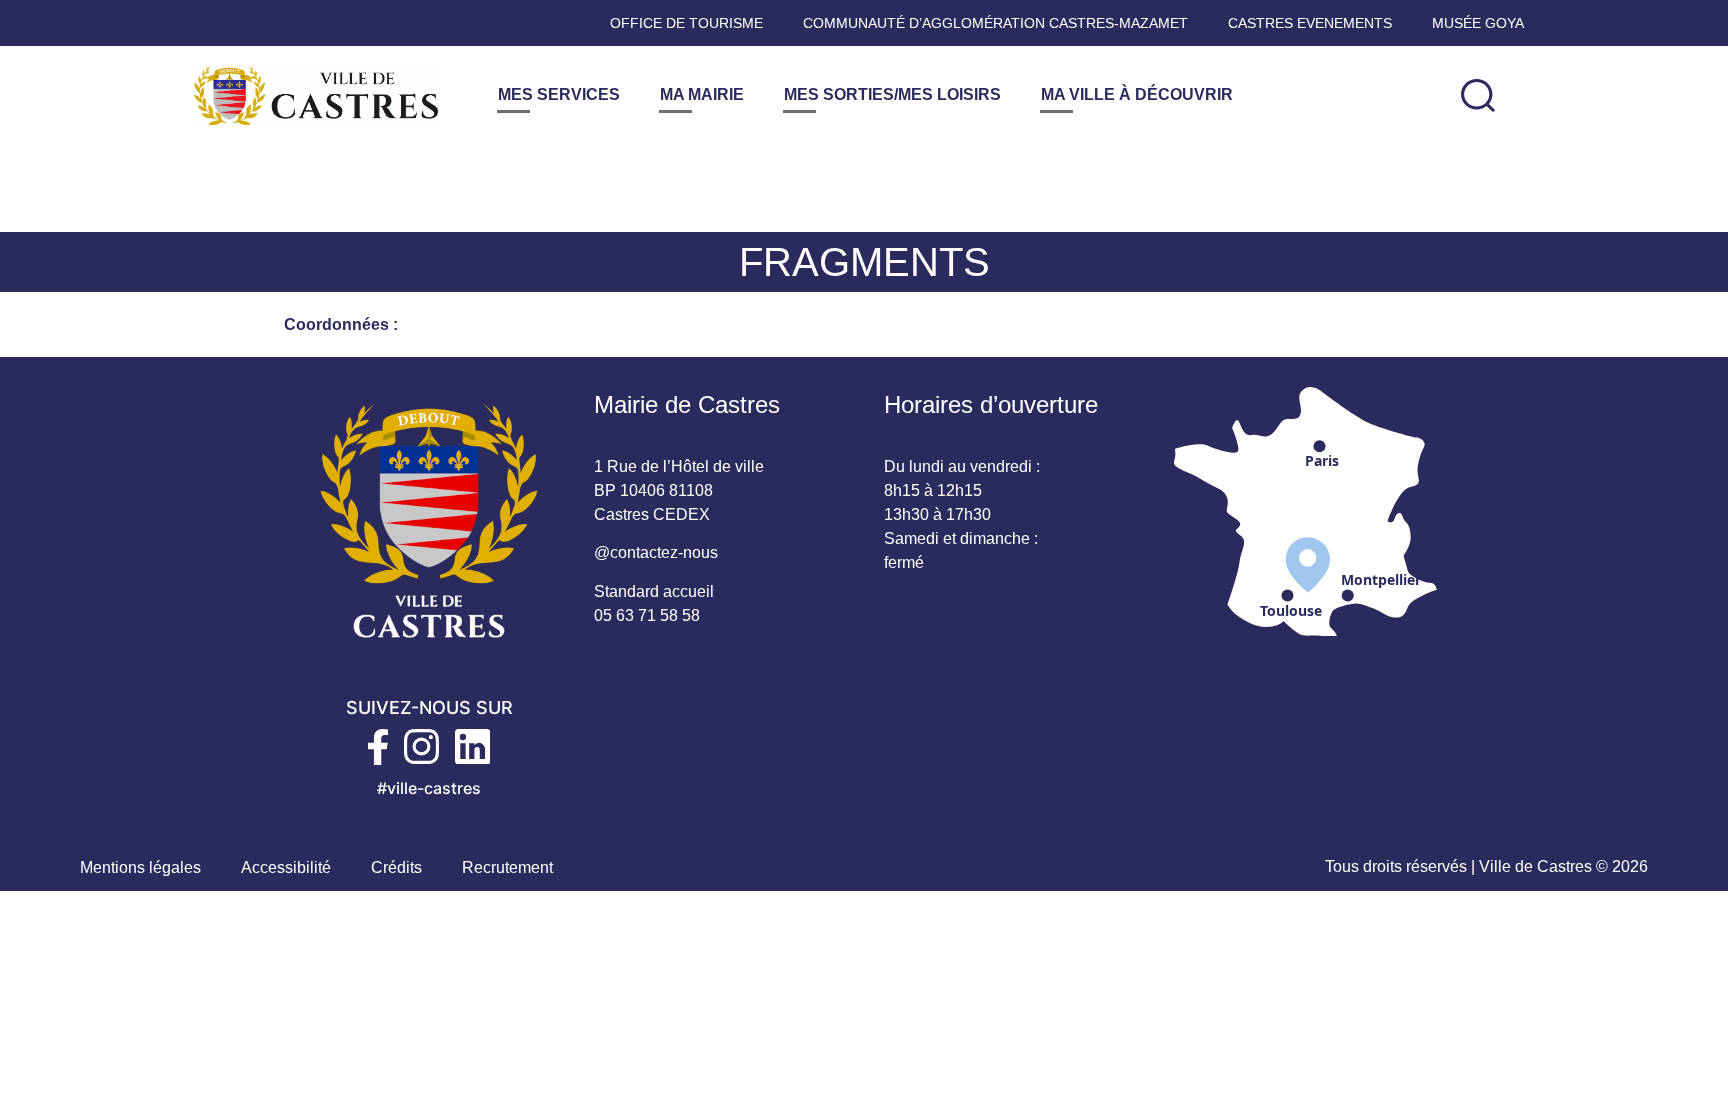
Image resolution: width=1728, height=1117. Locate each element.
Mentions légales (140, 867)
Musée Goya (1478, 23)
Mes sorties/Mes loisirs (892, 94)
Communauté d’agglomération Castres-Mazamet (995, 23)
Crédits (396, 867)
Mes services (559, 94)
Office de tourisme (686, 23)
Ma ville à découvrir (1137, 94)
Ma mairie (702, 94)
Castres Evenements (1310, 23)
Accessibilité (286, 867)
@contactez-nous (656, 552)
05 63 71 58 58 (647, 615)
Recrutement (507, 867)
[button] (1478, 95)
